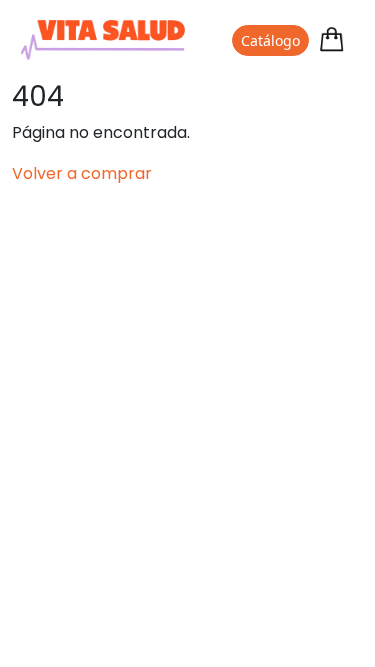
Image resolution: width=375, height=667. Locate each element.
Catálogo (270, 40)
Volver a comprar (82, 173)
